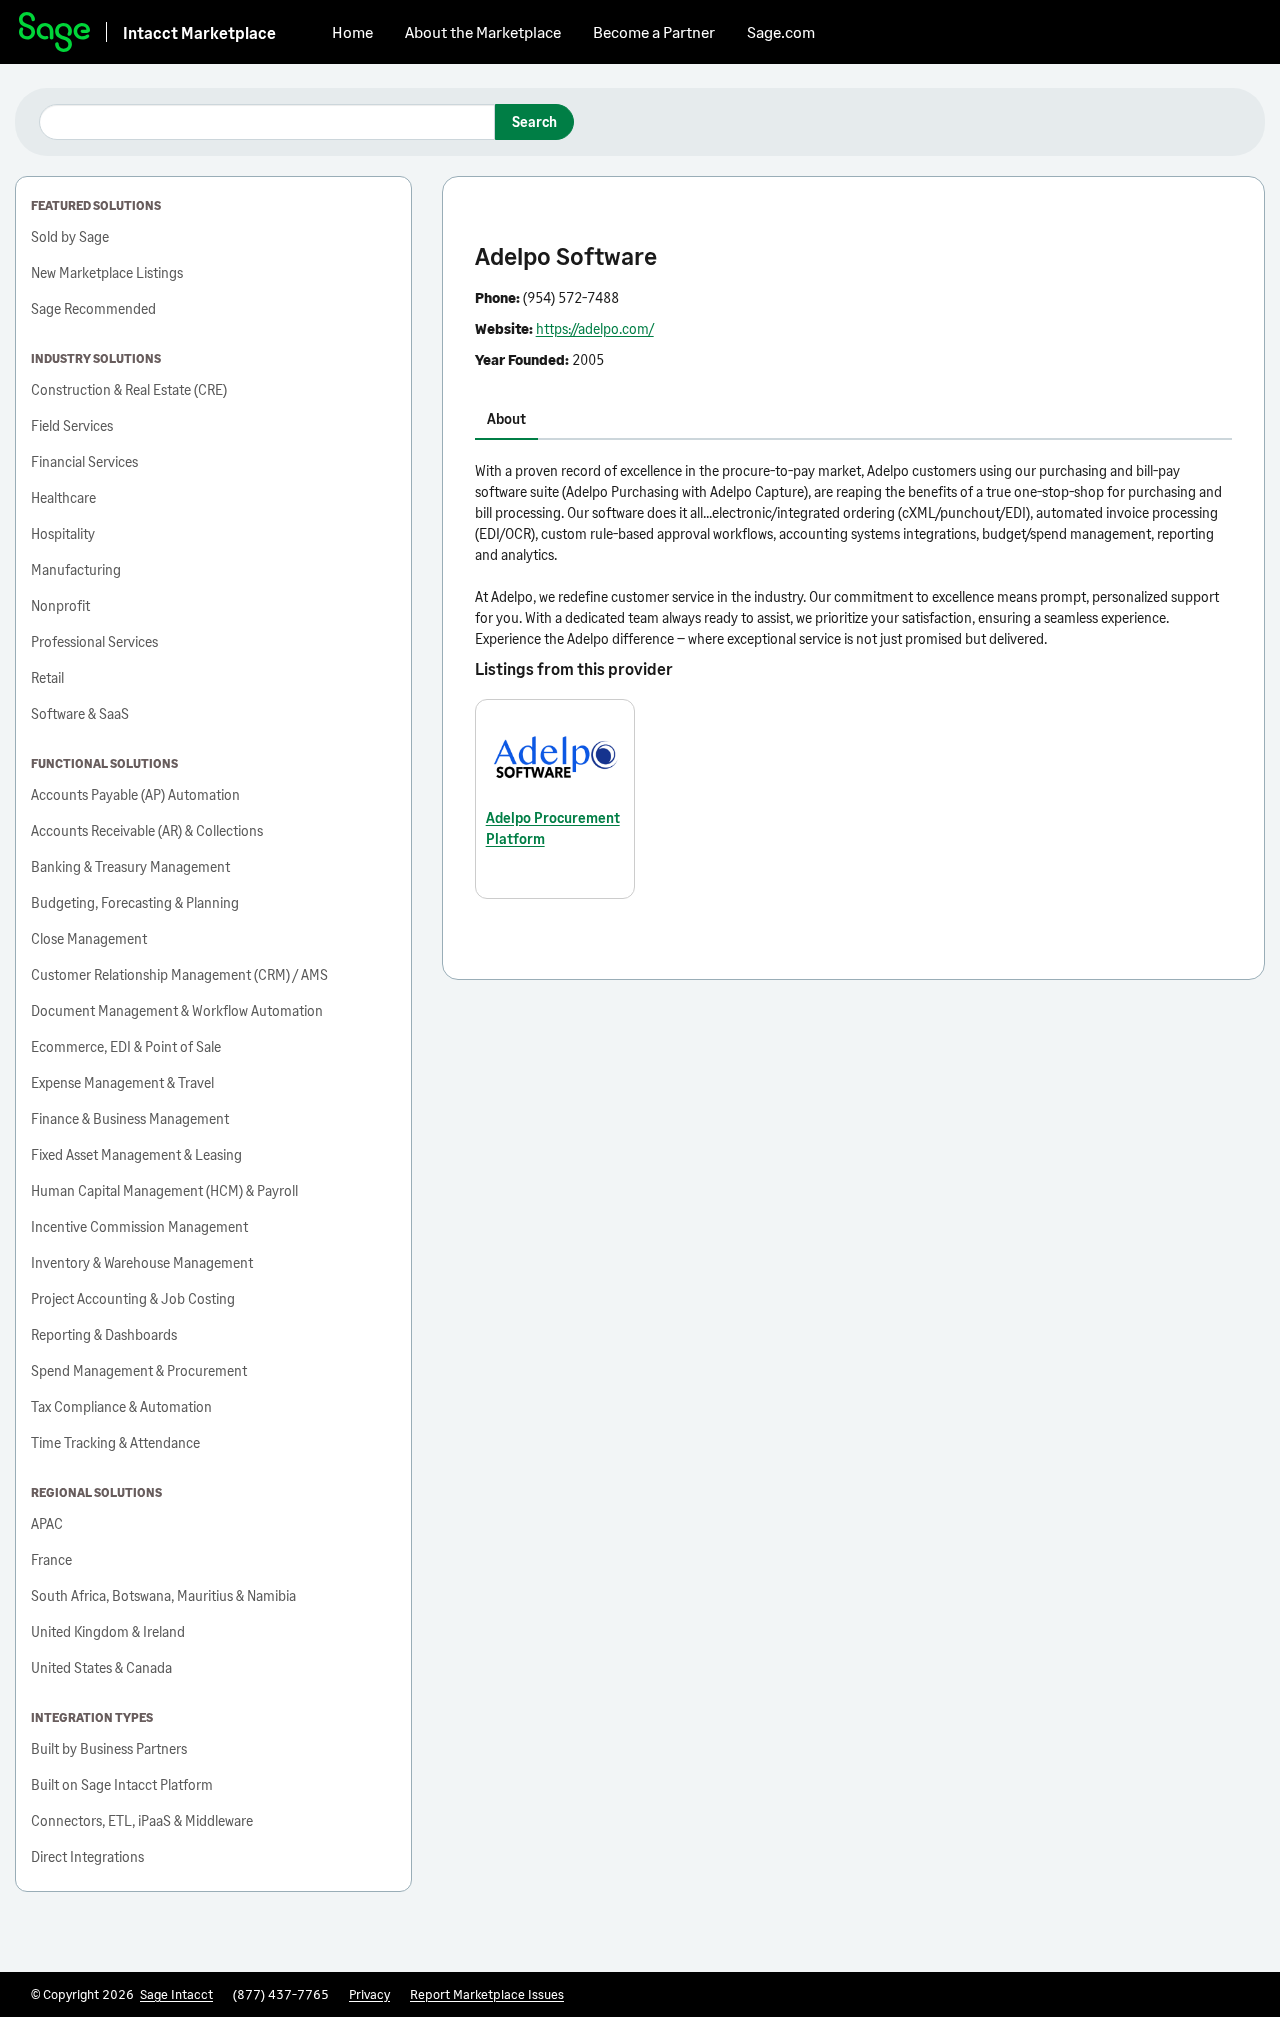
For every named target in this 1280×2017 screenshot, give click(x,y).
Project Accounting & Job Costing (133, 1298)
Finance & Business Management (130, 1118)
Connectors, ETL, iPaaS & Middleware (142, 1820)
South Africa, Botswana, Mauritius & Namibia (163, 1595)
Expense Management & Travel (122, 1082)
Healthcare (63, 497)
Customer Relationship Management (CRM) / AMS (179, 974)
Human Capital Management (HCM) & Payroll (164, 1190)
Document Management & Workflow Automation (177, 1010)
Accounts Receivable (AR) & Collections (147, 830)
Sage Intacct (176, 1994)
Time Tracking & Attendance (115, 1442)
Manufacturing (76, 569)
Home (352, 31)
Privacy (369, 1994)
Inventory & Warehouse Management (142, 1262)
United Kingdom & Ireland (108, 1631)
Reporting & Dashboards (104, 1334)
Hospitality (63, 533)
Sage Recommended (93, 308)
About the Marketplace (483, 31)
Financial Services (84, 461)
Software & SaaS (80, 713)
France (51, 1559)
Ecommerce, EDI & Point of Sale (126, 1046)
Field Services (72, 425)
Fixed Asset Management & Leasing (136, 1154)
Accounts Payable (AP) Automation (135, 794)
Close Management (89, 938)
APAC (47, 1523)
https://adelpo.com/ (595, 328)
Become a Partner (654, 31)
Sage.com (781, 31)
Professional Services (94, 641)
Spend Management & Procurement (139, 1370)
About (506, 418)
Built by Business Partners (109, 1748)
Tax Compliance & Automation (121, 1406)
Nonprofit (60, 605)
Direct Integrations (87, 1856)
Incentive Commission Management (139, 1226)
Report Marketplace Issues (487, 1994)
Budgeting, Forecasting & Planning (135, 902)
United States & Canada (101, 1667)
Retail (47, 677)
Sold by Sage (70, 236)
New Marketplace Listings (107, 272)
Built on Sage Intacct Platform (122, 1784)
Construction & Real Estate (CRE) (129, 389)
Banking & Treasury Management (130, 866)
